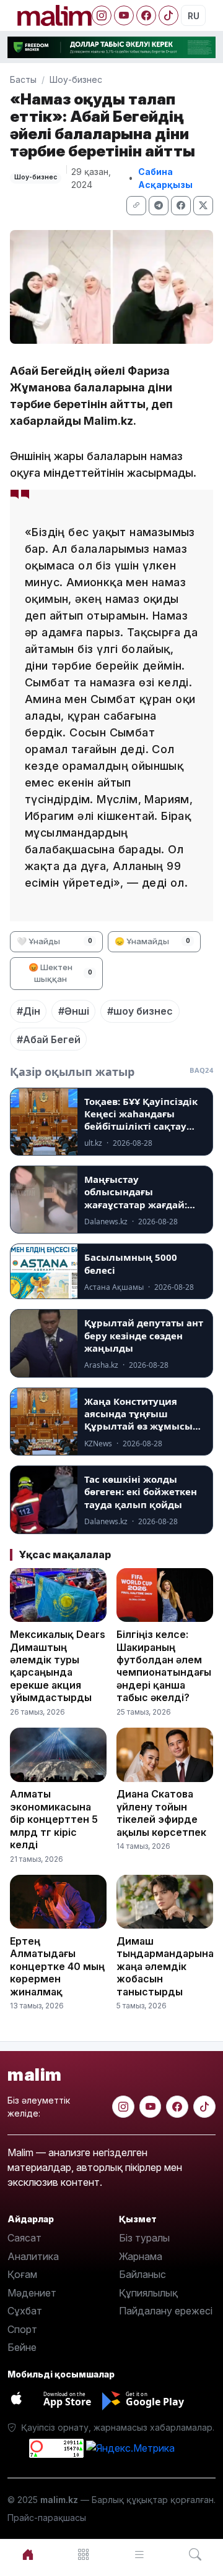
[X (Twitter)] (203, 206)
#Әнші (74, 1011)
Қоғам (22, 2274)
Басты (23, 79)
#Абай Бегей (49, 1039)
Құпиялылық (148, 2293)
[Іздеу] (195, 2555)
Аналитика (33, 2256)
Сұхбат (25, 2311)
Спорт (22, 2329)
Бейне (22, 2347)
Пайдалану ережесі (166, 2311)
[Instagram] (102, 15)
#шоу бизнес (140, 1011)
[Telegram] (159, 206)
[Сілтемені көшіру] (136, 206)
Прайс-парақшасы (47, 2518)
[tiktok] (204, 2107)
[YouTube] (124, 15)
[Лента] (139, 2555)
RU (194, 16)
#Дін (28, 1011)
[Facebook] (146, 15)
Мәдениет (32, 2293)
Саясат (24, 2238)
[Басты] (28, 2555)
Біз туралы (144, 2238)
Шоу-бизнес (76, 79)
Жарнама (141, 2256)
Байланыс (142, 2274)
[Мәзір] (84, 2555)
